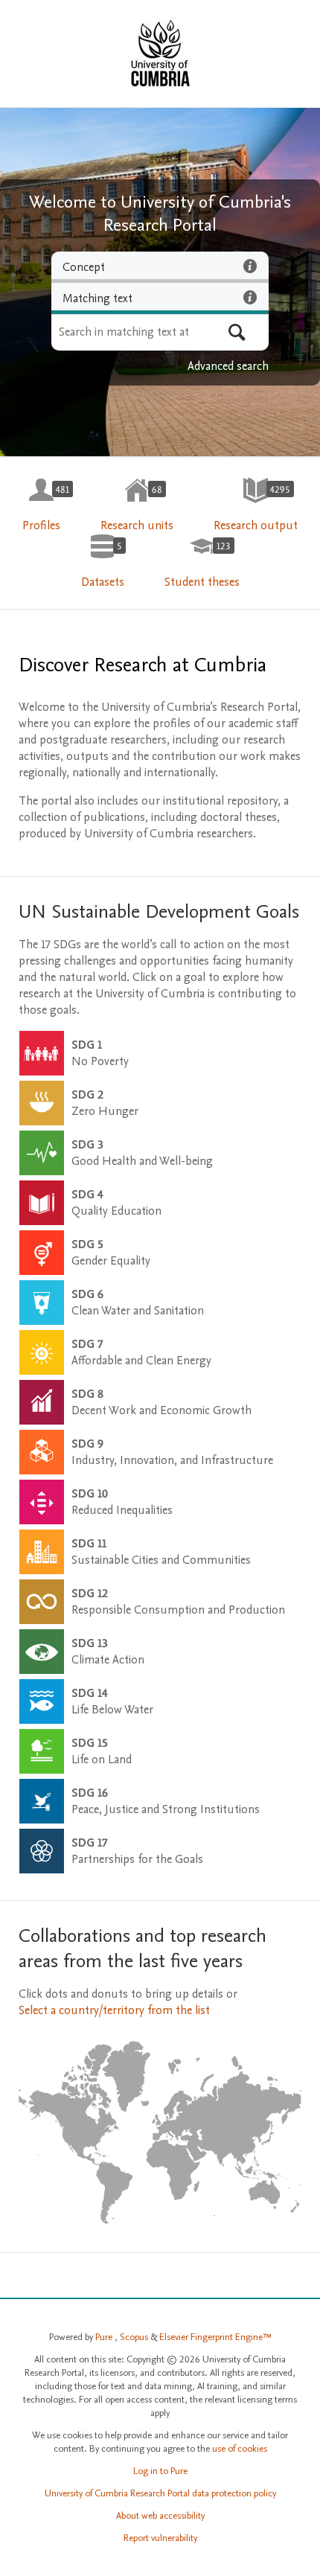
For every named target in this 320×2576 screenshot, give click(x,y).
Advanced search (228, 366)
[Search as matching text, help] (250, 297)
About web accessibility (160, 2516)
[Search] (237, 332)
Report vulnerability (160, 2538)
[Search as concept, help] (250, 266)
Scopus (135, 2337)
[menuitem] (41, 505)
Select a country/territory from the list (114, 2010)
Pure (105, 2337)
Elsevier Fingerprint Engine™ (215, 2337)
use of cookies (240, 2449)
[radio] (160, 267)
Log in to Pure (160, 2471)
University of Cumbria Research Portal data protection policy (160, 2493)
